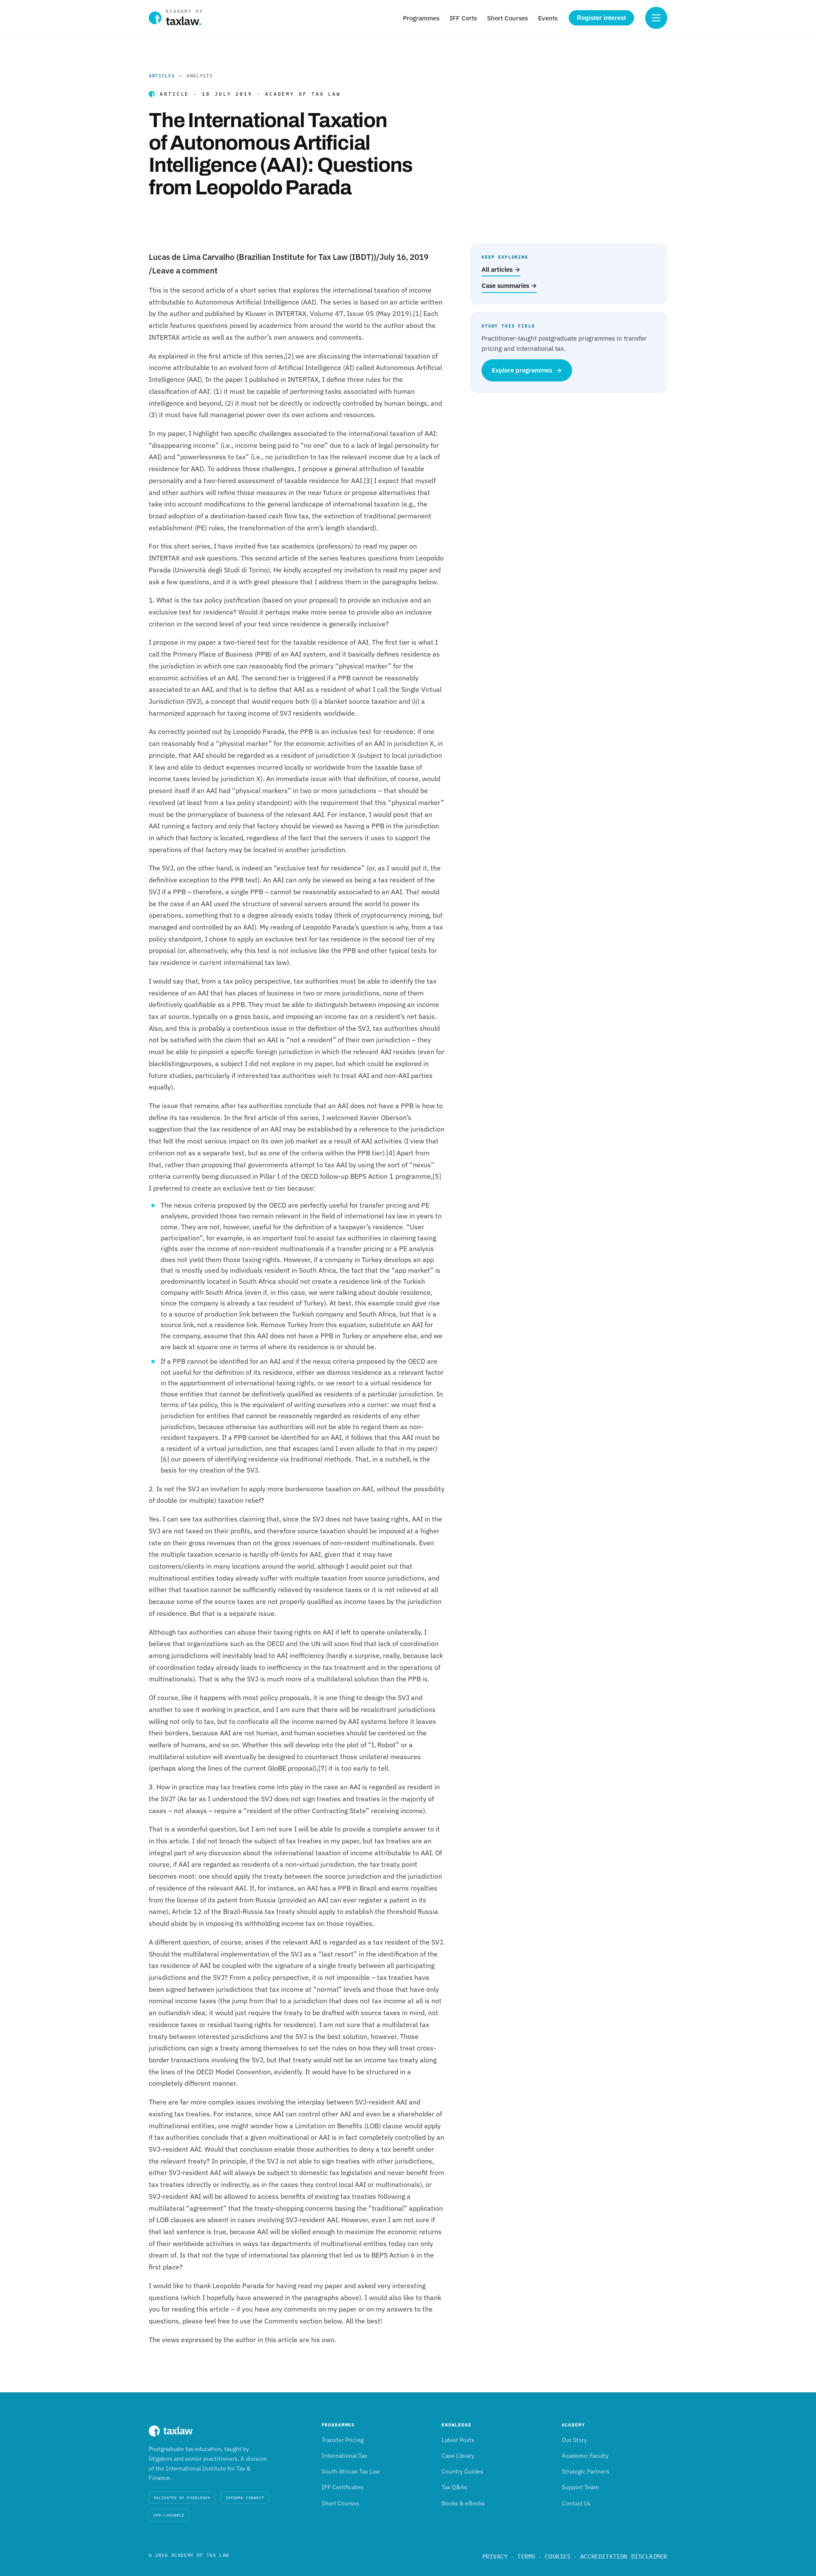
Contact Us (576, 2503)
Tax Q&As (454, 2487)
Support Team (580, 2487)
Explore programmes (527, 370)
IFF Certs (463, 18)
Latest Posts (458, 2440)
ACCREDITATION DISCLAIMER (624, 2556)
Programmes (421, 18)
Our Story (574, 2440)
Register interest (601, 18)
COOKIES (558, 2556)
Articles (162, 76)
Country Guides (462, 2471)
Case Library (458, 2456)
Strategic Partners (586, 2471)
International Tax (344, 2456)
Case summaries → (509, 286)
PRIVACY (495, 2556)
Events (548, 18)
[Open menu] (656, 18)
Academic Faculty (585, 2456)
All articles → (501, 269)
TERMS (526, 2556)
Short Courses (507, 18)
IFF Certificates (343, 2487)
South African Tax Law (351, 2471)
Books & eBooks (463, 2503)
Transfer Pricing (343, 2440)
